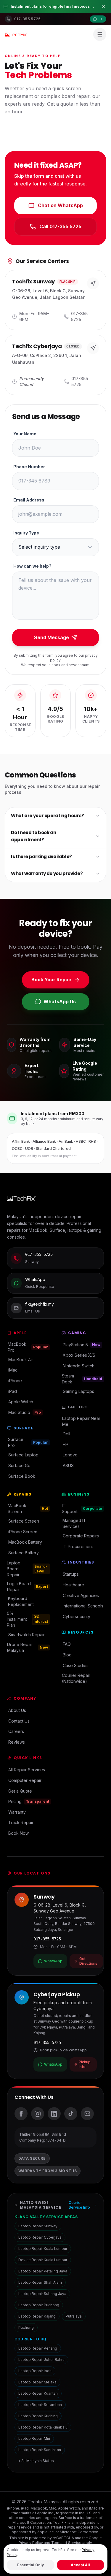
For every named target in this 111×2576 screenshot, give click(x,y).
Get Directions (88, 1961)
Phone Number (29, 467)
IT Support (82, 1508)
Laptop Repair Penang (38, 2348)
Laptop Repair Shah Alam (40, 2282)
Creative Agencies (81, 1595)
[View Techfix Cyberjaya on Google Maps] (93, 348)
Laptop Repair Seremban (40, 2405)
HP (66, 1444)
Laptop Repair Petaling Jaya (43, 2271)
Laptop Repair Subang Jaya (42, 2294)
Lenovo (70, 1455)
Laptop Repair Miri (34, 2438)
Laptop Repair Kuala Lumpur (43, 2249)
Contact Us (19, 1721)
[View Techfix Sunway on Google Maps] (93, 283)
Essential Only (30, 2565)
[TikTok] (71, 2114)
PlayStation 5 (82, 1345)
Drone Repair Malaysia (28, 1647)
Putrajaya (74, 2316)
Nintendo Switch (79, 1366)
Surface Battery (24, 1553)
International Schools (83, 1606)
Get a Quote (20, 1791)
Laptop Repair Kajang (37, 2316)
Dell (66, 1434)
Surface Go (19, 1465)
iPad (13, 1391)
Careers (16, 1731)
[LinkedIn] (54, 2114)
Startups (71, 1574)
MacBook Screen (28, 1508)
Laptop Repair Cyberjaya (40, 2237)
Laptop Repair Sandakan (40, 2450)
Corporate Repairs (81, 1536)
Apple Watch (21, 1402)
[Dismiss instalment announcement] (103, 7)
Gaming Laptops (78, 1391)
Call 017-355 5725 (60, 226)
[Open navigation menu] (100, 34)
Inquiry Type (26, 533)
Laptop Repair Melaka (37, 2382)
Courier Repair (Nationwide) (76, 1678)
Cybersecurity (77, 1616)
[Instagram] (38, 2114)
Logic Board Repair (28, 1587)
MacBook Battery (25, 1542)
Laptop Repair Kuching (38, 2416)
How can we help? (32, 566)
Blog (67, 1655)
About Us (17, 1710)
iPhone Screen (23, 1532)
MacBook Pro (28, 1347)
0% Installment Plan (28, 1619)
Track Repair (21, 1822)
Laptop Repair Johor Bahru (41, 2360)
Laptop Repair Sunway (38, 2226)
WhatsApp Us (60, 1001)
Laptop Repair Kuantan (38, 2393)
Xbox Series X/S (79, 1355)
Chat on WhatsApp (60, 205)
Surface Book (22, 1476)
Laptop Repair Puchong (39, 2305)
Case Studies (76, 1665)
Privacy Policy (31, 2543)
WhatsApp (53, 1961)
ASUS (68, 1465)
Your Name (25, 434)
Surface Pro (28, 1442)
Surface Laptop (23, 1455)
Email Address (29, 500)
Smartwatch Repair (26, 1635)
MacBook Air (21, 1360)
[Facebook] (21, 2114)
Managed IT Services (74, 1523)
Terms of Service (66, 2543)
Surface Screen (24, 1521)
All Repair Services (27, 1770)
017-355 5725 (47, 1939)
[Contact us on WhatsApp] (98, 19)
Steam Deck (82, 1379)
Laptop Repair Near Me (81, 1421)
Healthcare (73, 1585)
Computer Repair (25, 1780)
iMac (13, 1370)
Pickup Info (85, 2064)
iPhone (15, 1381)
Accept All (80, 2565)
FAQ (67, 1644)
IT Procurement (78, 1546)
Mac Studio (25, 1412)
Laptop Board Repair (27, 1569)
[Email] (87, 2114)
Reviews (17, 1742)
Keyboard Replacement (21, 1601)
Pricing (29, 1801)
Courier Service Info (79, 2205)
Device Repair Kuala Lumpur (43, 2260)
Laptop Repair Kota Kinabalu (43, 2427)
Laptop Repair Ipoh (35, 2371)
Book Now (18, 1833)
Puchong (26, 2327)
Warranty (17, 1812)
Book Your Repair (52, 980)
